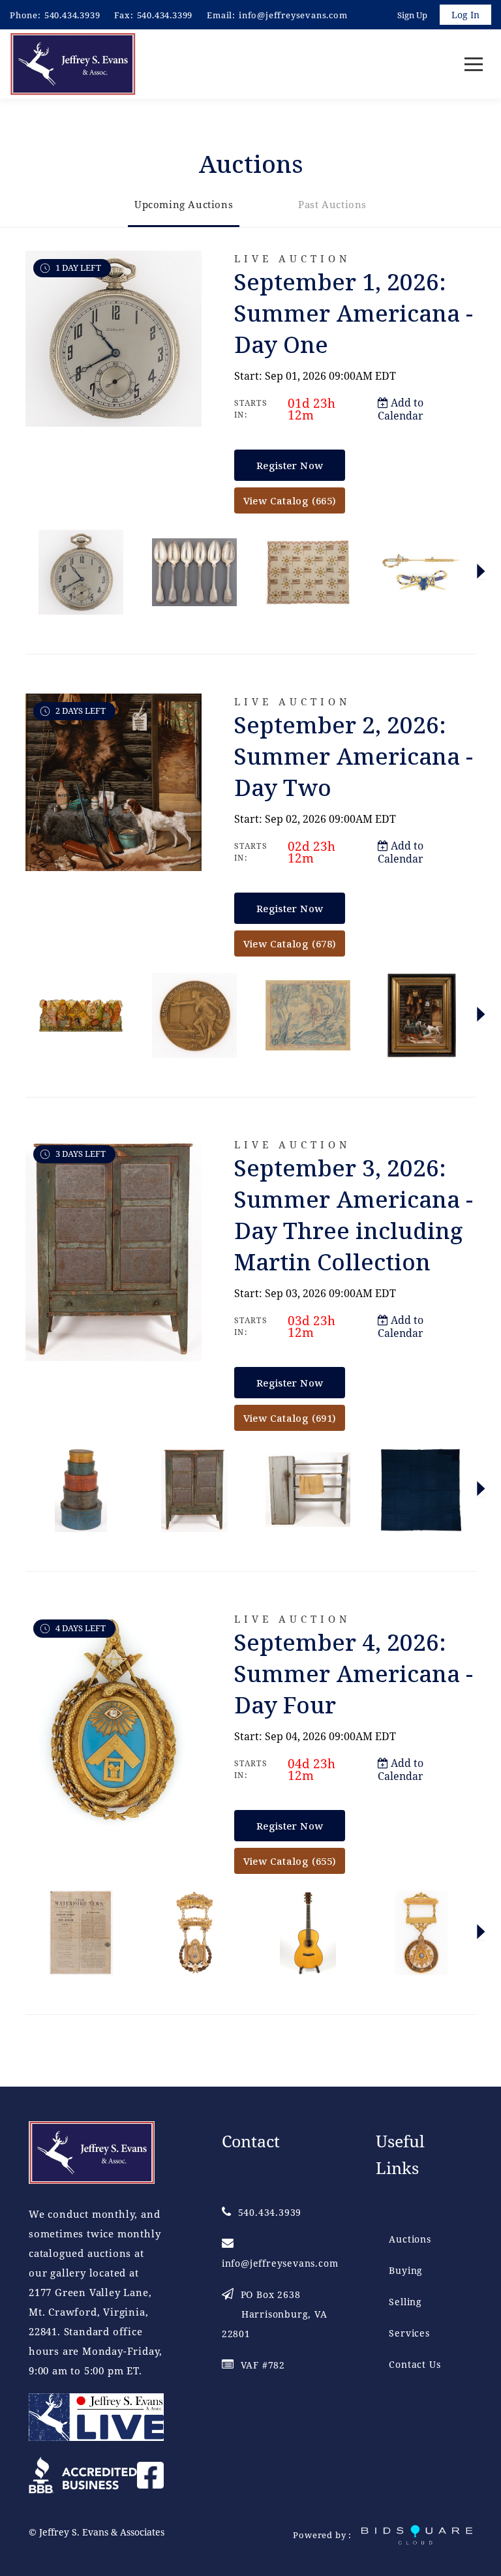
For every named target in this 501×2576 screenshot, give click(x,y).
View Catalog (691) (290, 1418)
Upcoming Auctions (184, 204)
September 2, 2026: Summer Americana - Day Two (354, 756)
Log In (465, 15)
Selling (405, 2302)
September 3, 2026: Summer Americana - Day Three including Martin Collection (354, 1215)
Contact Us (415, 2364)
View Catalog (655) (290, 1861)
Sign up (412, 15)
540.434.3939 (72, 15)
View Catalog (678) (290, 943)
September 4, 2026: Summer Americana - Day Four (354, 1673)
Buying (406, 2270)
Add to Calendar (401, 409)
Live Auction (292, 259)
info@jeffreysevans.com (293, 15)
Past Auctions (332, 204)
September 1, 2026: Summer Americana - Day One (354, 313)
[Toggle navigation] (474, 64)
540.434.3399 (165, 15)
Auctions (410, 2239)
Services (409, 2333)
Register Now (290, 465)
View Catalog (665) (290, 500)
